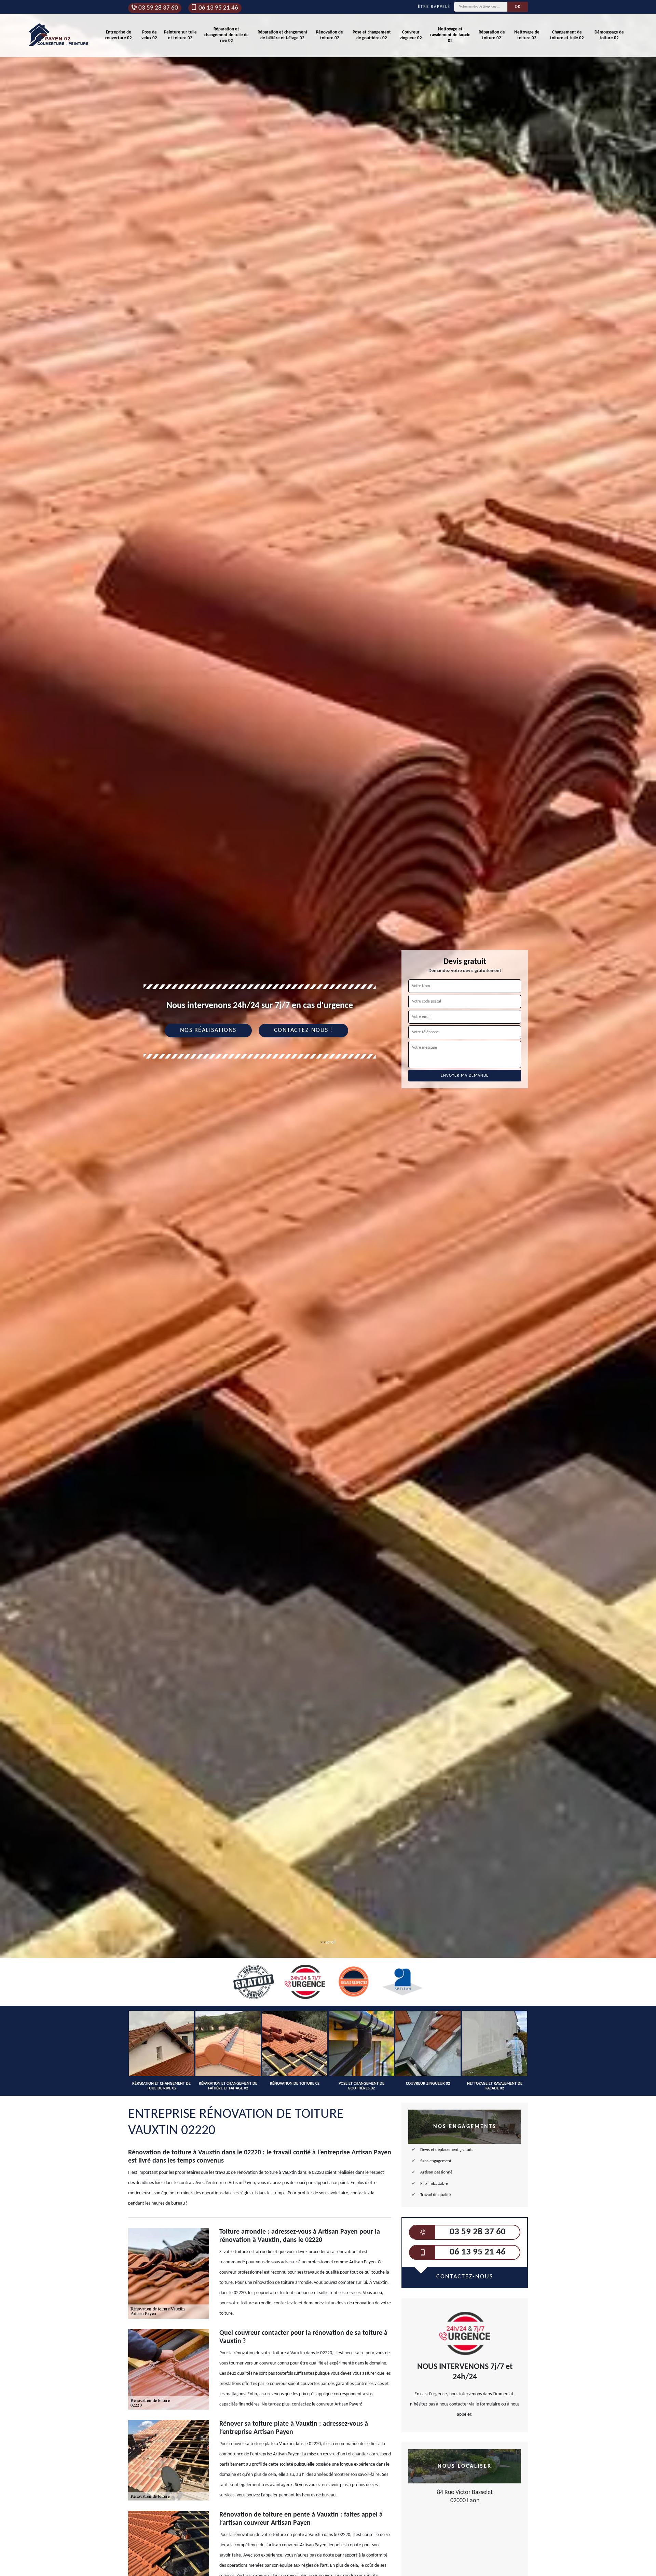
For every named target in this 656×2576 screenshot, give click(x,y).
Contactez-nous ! (303, 1030)
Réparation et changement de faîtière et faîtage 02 (283, 35)
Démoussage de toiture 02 (609, 35)
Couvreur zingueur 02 (411, 35)
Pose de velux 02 (149, 35)
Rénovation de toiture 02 (330, 35)
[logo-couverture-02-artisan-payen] (59, 35)
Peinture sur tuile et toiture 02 (180, 35)
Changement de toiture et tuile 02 (567, 35)
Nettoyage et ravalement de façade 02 (450, 35)
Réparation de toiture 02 (492, 35)
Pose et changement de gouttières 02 (372, 35)
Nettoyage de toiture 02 (527, 35)
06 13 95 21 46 (218, 8)
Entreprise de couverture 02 (119, 35)
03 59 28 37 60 (158, 8)
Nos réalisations (208, 1030)
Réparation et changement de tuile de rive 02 (227, 35)
